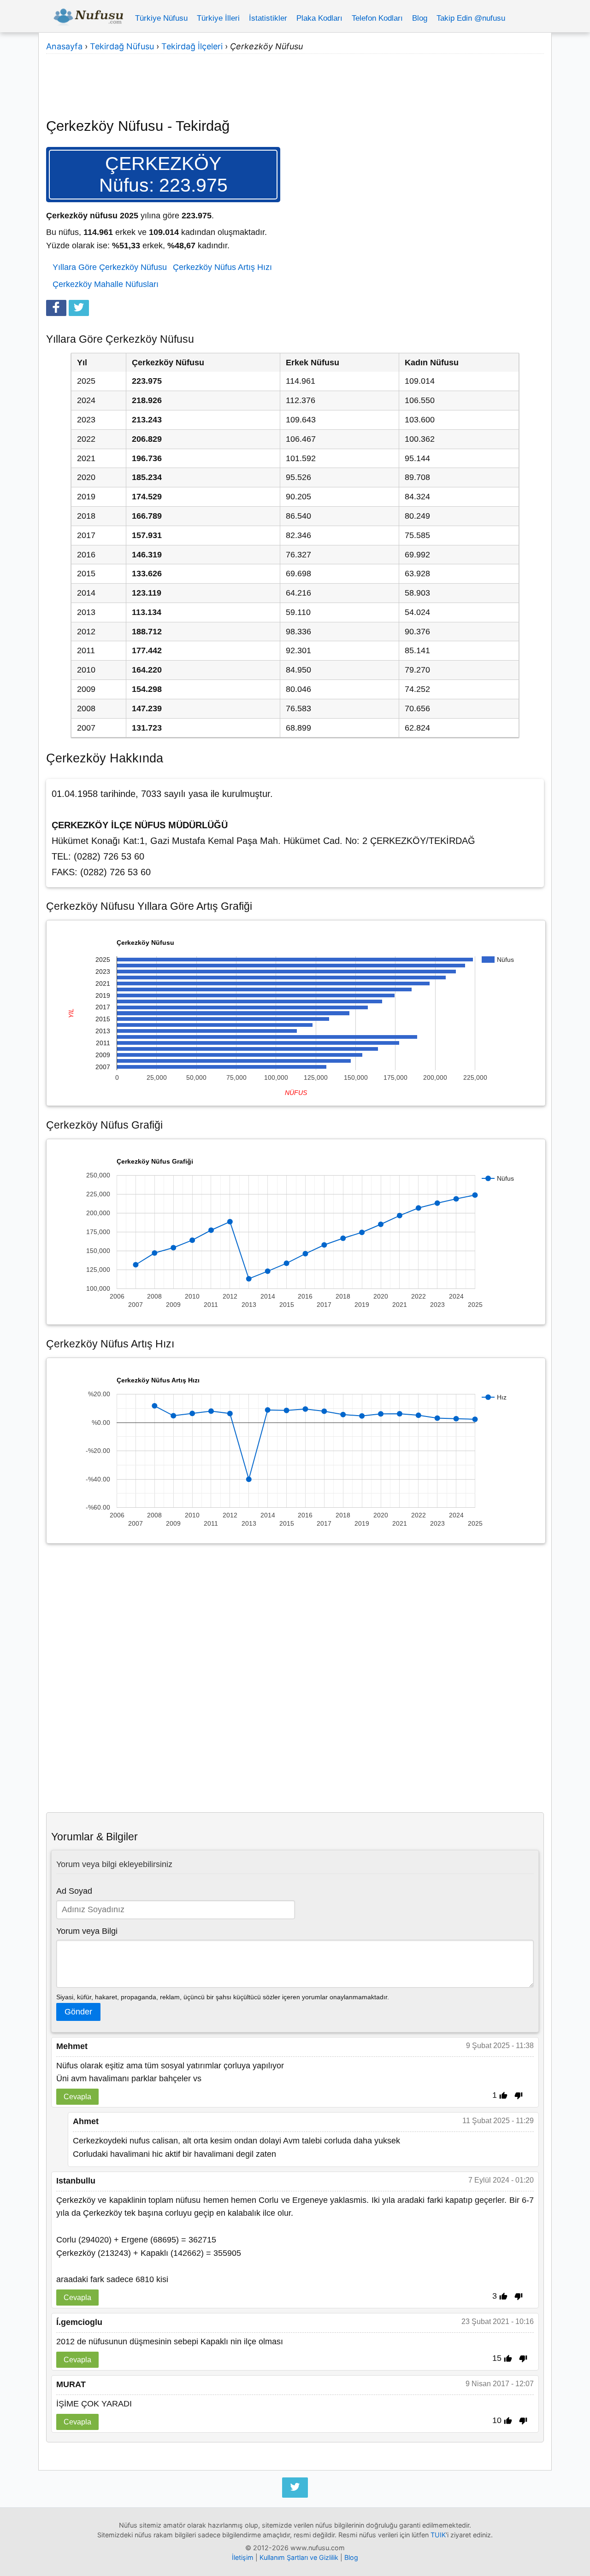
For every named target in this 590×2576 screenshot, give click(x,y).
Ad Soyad (74, 1891)
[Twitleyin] (79, 308)
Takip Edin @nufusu (471, 18)
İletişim (243, 2557)
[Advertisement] (295, 80)
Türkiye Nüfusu (161, 18)
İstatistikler (268, 18)
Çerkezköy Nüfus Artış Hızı (222, 267)
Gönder (78, 2012)
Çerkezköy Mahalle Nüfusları (106, 284)
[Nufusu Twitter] (295, 2488)
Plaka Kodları (319, 18)
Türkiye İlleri (218, 18)
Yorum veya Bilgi (87, 1931)
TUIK (438, 2535)
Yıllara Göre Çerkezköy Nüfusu (110, 267)
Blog (420, 18)
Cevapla (77, 2096)
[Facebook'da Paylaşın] (56, 308)
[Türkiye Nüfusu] (88, 18)
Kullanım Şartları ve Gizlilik (299, 2557)
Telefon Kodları (377, 18)
